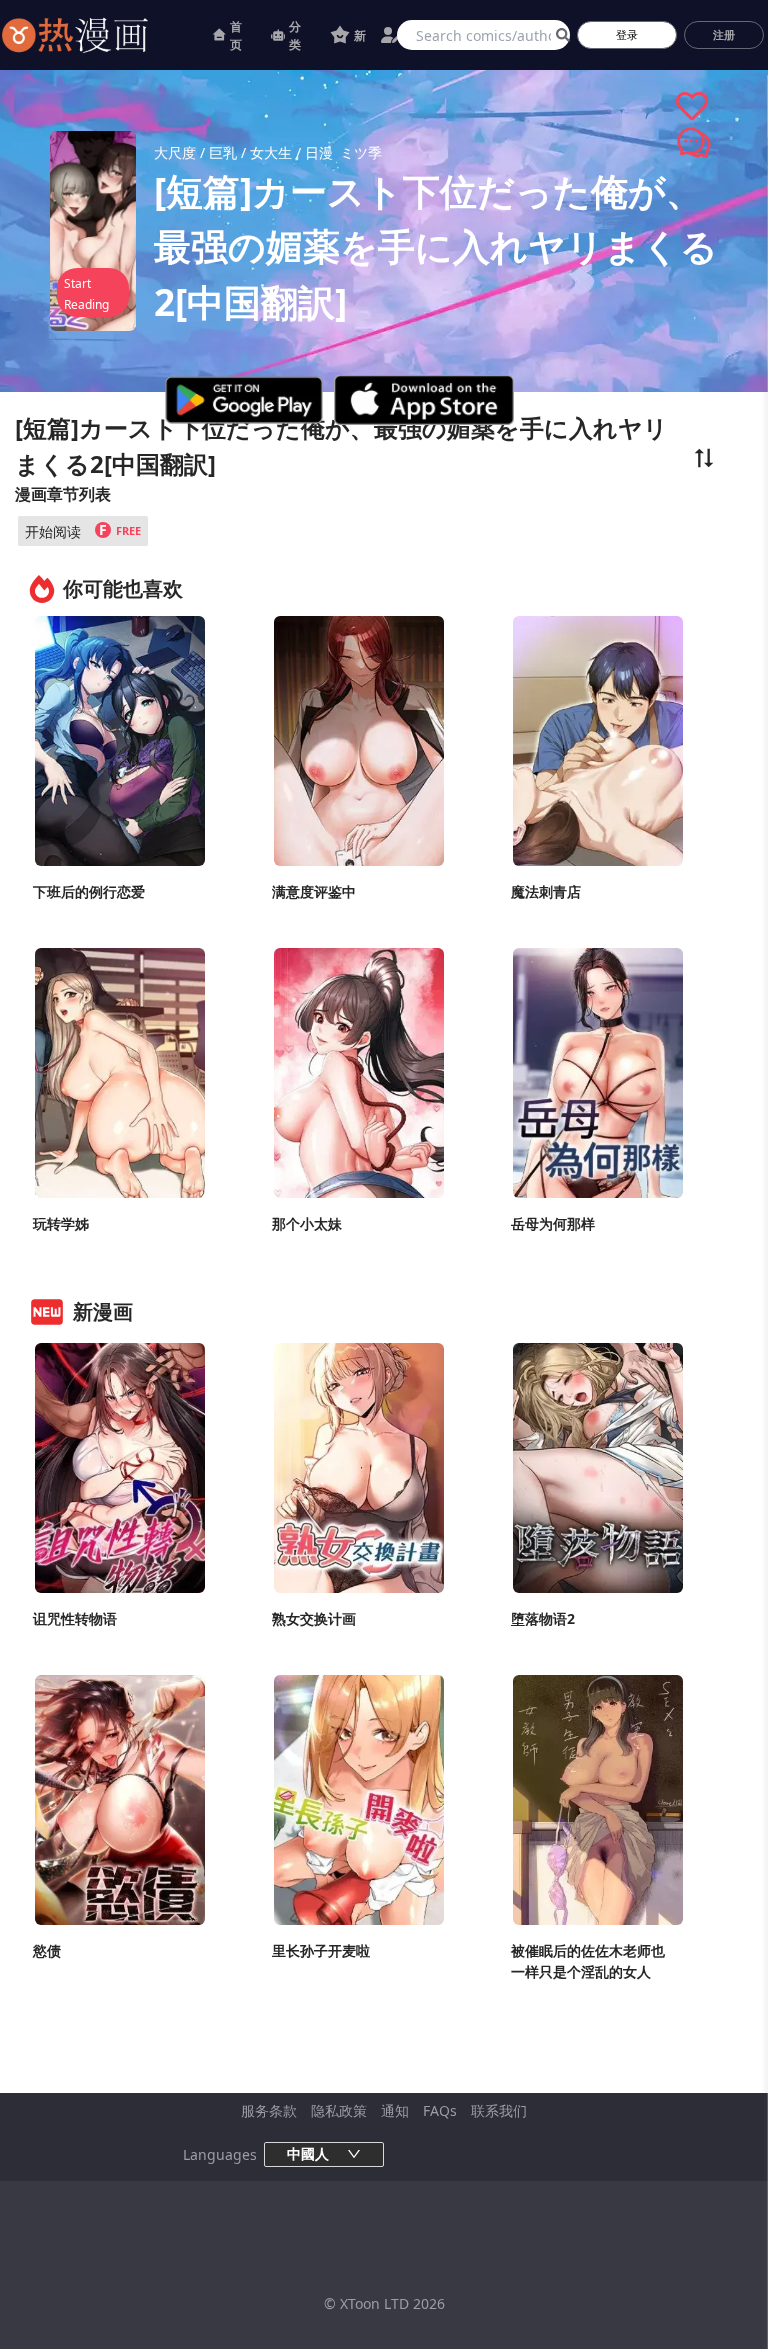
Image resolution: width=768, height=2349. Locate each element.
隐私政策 (339, 2110)
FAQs (440, 2110)
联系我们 (499, 2110)
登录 (627, 34)
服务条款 (269, 2110)
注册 (724, 34)
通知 (395, 2110)
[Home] (100, 35)
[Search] (559, 35)
